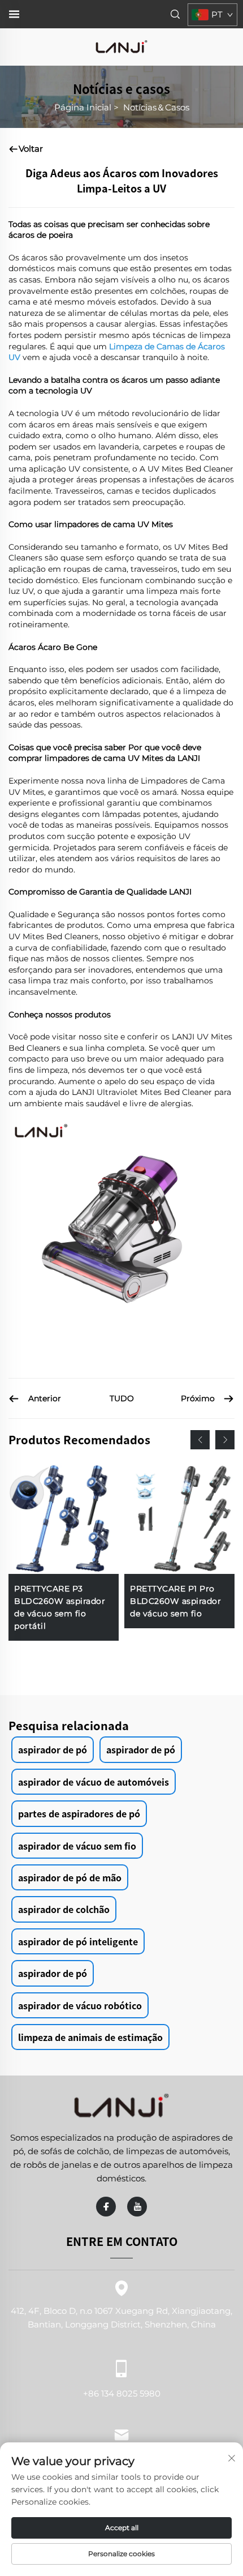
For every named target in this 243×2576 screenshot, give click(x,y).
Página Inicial (83, 107)
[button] (200, 1440)
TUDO (122, 1398)
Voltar (31, 149)
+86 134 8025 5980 (122, 2393)
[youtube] (137, 2207)
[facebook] (106, 2207)
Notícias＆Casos (156, 107)
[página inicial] (121, 46)
